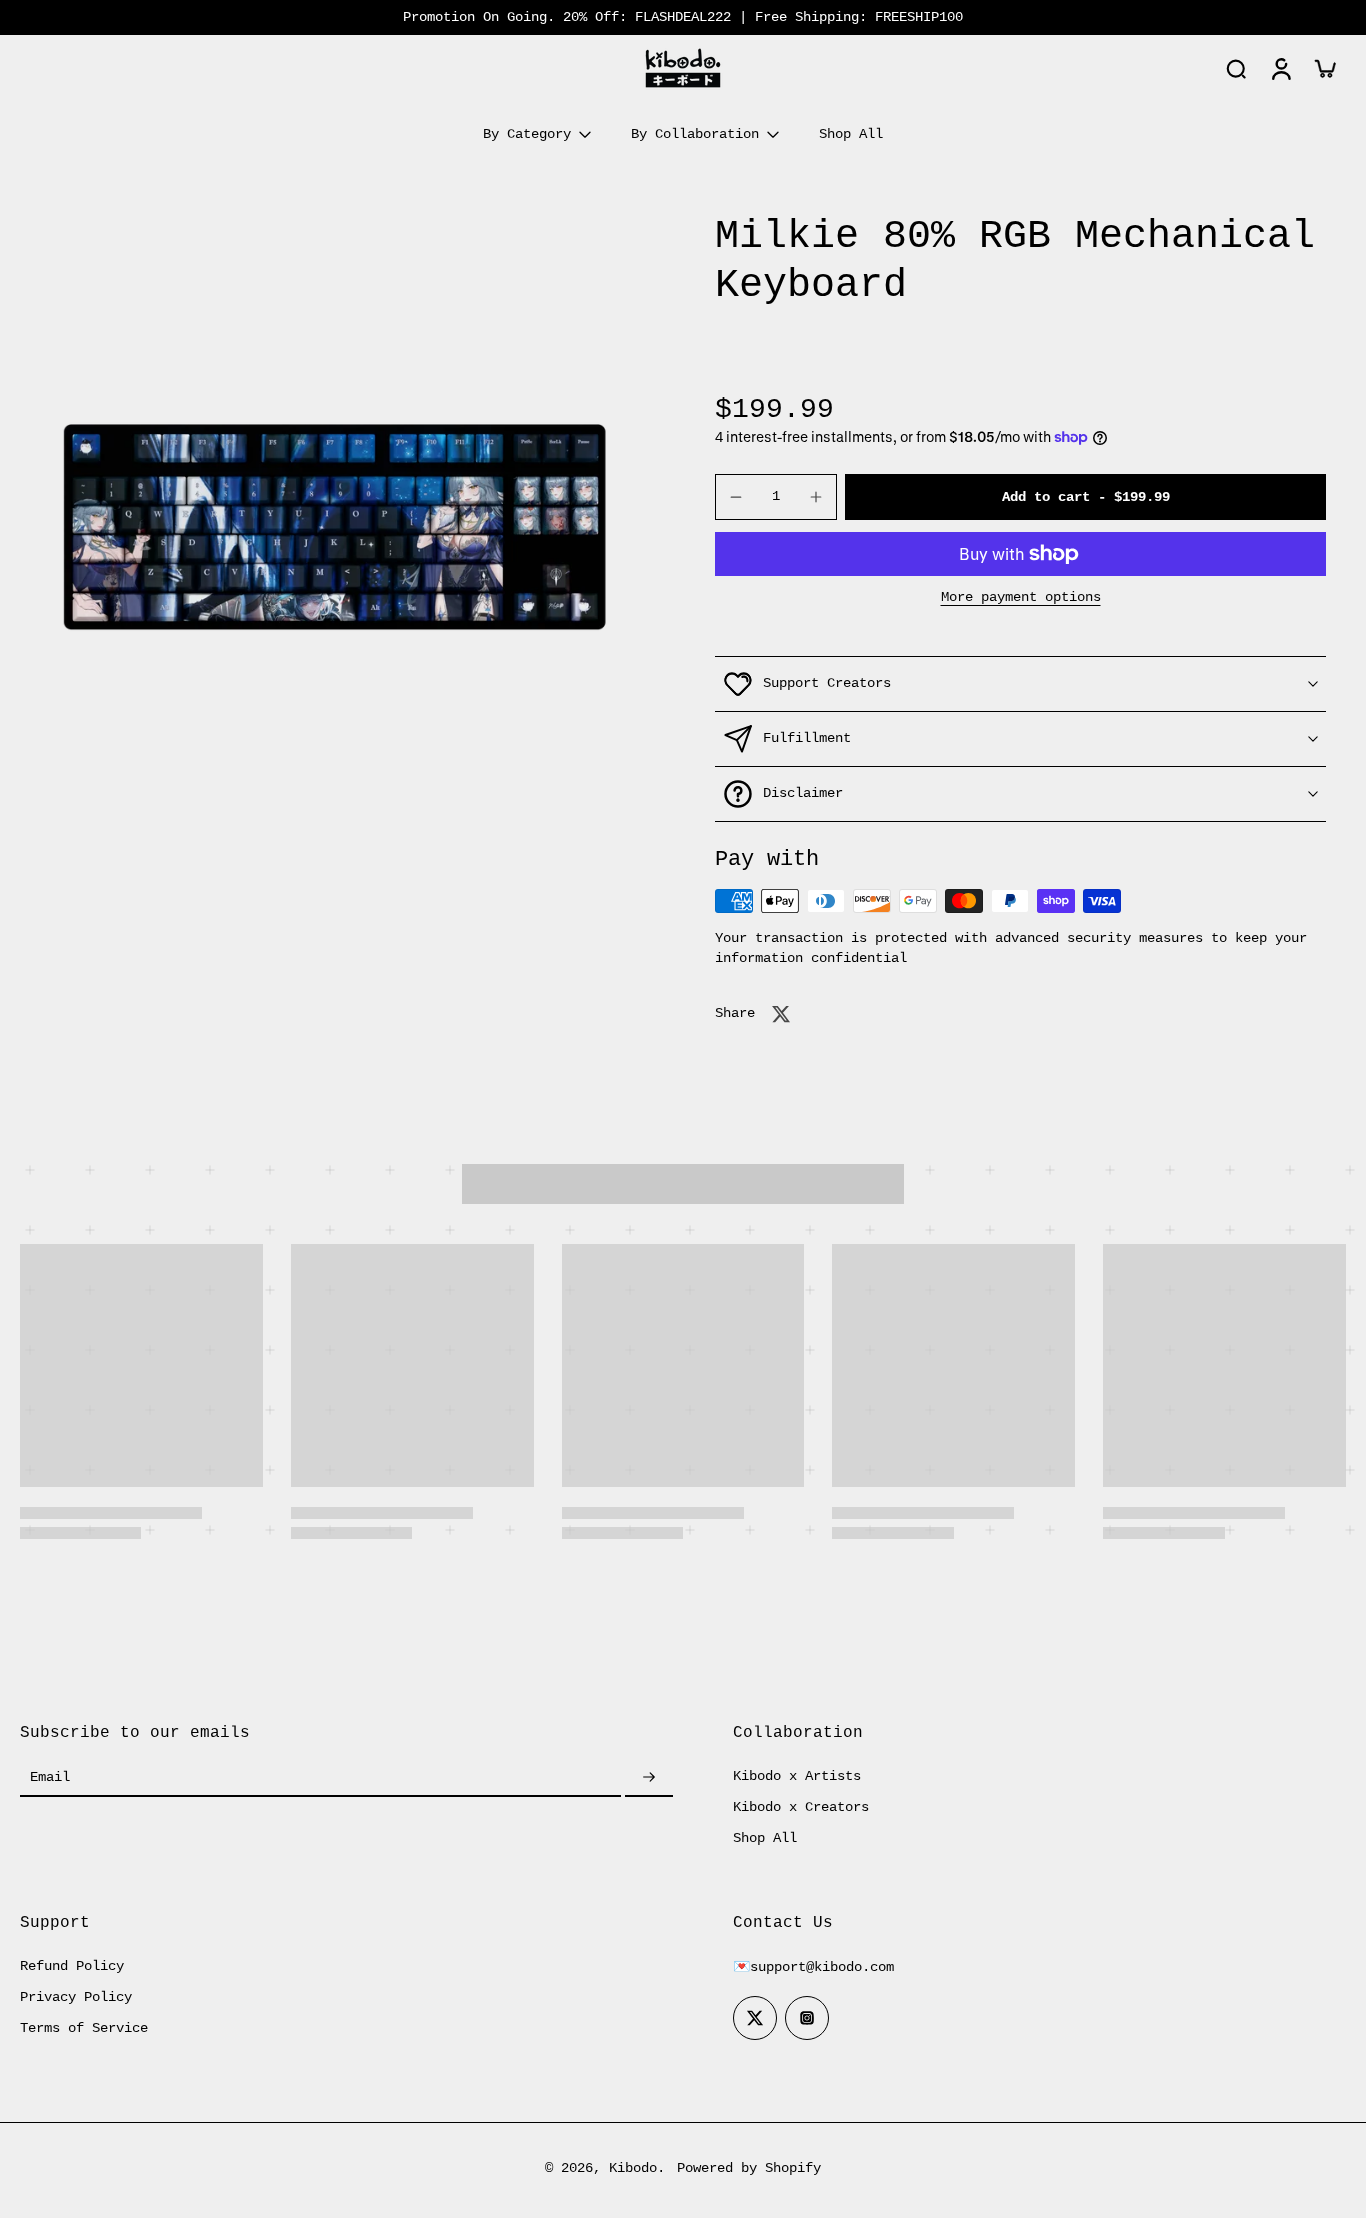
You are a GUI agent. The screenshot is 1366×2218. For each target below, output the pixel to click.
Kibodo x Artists (797, 1776)
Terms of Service (84, 2028)
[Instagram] (807, 2018)
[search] (1236, 68)
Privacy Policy (76, 1997)
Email (50, 1777)
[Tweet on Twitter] (781, 1014)
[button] (1085, 497)
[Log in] (1280, 68)
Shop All (765, 1838)
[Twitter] (755, 2018)
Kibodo (633, 2168)
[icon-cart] (1324, 68)
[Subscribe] (649, 1778)
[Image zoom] (335, 527)
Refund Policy (72, 1966)
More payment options (1021, 597)
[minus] (736, 497)
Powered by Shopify (749, 2168)
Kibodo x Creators (801, 1807)
